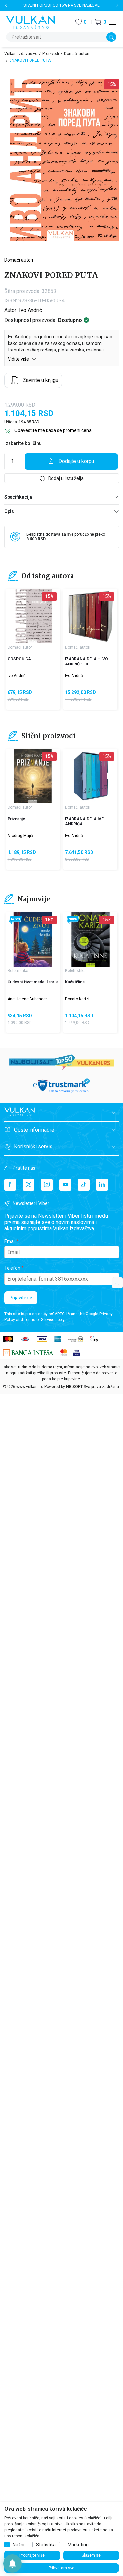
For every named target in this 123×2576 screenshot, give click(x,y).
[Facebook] (10, 1185)
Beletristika (18, 971)
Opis (9, 511)
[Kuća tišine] (90, 939)
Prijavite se (21, 1298)
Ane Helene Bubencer (27, 999)
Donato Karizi (77, 999)
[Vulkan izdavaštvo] (31, 22)
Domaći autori (77, 54)
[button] (100, 22)
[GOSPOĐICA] (33, 616)
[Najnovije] (16, 920)
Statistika (46, 2545)
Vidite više (19, 359)
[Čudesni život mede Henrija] (33, 939)
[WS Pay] (76, 1339)
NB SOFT (74, 1387)
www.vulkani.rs (30, 1387)
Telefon (12, 1268)
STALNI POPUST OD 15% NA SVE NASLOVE (61, 5)
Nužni (19, 2545)
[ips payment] (94, 1339)
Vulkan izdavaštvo (21, 54)
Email (10, 1241)
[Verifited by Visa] (77, 1352)
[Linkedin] (102, 1185)
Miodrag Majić (20, 836)
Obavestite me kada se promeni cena (53, 430)
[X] (29, 1185)
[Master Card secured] (64, 1352)
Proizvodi (51, 54)
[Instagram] (47, 1185)
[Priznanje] (33, 776)
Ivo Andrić (31, 310)
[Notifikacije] (12, 2563)
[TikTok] (84, 1185)
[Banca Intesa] (29, 1352)
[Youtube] (65, 1185)
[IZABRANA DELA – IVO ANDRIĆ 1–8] (90, 616)
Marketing (78, 2545)
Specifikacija (18, 497)
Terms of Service (39, 1320)
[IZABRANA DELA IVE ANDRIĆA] (90, 776)
